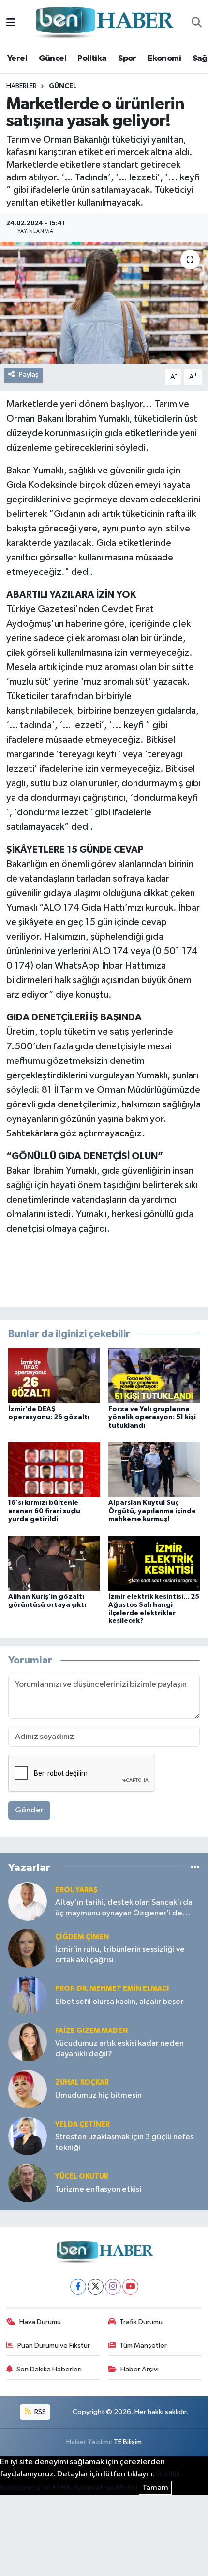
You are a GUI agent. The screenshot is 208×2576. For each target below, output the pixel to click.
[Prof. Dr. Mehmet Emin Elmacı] (28, 1995)
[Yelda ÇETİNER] (28, 2136)
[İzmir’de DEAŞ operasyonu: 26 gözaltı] (54, 1376)
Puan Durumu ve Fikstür (54, 2346)
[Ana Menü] (11, 23)
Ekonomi (164, 59)
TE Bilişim (128, 2442)
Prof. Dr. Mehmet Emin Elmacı (112, 1989)
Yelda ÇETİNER (82, 2125)
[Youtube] (130, 2287)
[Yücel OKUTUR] (28, 2183)
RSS (39, 2412)
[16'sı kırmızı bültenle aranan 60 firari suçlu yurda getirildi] (54, 1469)
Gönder (29, 1810)
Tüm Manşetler (143, 2346)
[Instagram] (113, 2287)
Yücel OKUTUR (82, 2176)
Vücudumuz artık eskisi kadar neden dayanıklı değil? (119, 2048)
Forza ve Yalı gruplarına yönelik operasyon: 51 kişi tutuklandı (152, 1417)
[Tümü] (195, 1867)
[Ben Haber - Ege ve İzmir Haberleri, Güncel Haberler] (104, 23)
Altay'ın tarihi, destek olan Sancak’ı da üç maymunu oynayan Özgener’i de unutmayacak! (124, 1908)
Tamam (155, 2488)
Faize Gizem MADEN (91, 2031)
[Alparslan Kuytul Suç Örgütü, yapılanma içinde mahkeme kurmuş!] (154, 1469)
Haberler (22, 86)
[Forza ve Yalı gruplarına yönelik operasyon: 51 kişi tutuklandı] (154, 1376)
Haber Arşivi (140, 2369)
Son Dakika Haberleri (49, 2369)
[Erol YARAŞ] (28, 1901)
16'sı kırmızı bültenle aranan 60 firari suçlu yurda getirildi (44, 1511)
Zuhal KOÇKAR (82, 2083)
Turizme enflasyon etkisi (98, 2189)
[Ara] (197, 23)
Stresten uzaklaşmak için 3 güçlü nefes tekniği (124, 2142)
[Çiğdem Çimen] (28, 1948)
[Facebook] (78, 2287)
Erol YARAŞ (76, 1890)
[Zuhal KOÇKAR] (28, 2089)
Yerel (17, 59)
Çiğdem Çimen (82, 1937)
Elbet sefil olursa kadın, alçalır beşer (119, 2002)
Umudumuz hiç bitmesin (98, 2096)
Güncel (52, 59)
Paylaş (29, 375)
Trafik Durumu (141, 2322)
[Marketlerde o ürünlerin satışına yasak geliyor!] (104, 303)
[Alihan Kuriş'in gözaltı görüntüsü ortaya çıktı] (54, 1563)
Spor (127, 59)
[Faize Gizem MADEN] (28, 2042)
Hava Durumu (40, 2322)
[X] (96, 2287)
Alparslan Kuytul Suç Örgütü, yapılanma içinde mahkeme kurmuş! (152, 1511)
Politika (92, 59)
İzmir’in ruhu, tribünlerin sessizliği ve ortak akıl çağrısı (120, 1955)
